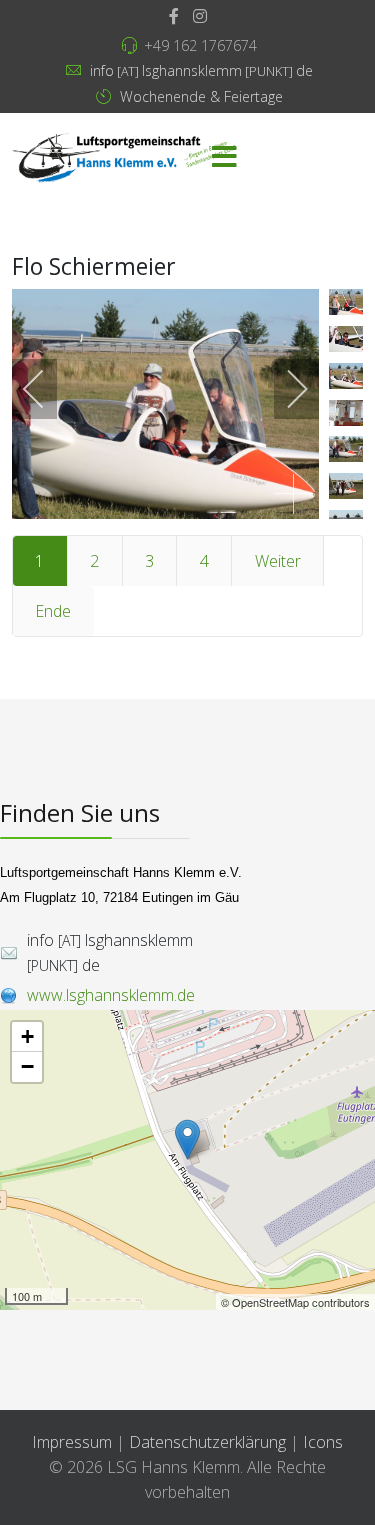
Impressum (72, 1442)
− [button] (27, 1066)
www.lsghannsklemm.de (111, 995)
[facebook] (174, 16)
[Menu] (224, 158)
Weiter (278, 561)
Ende (53, 611)
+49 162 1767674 (200, 45)
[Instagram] (200, 16)
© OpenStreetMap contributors (295, 1302)
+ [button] (27, 1036)
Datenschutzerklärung (209, 1442)
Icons (323, 1442)
